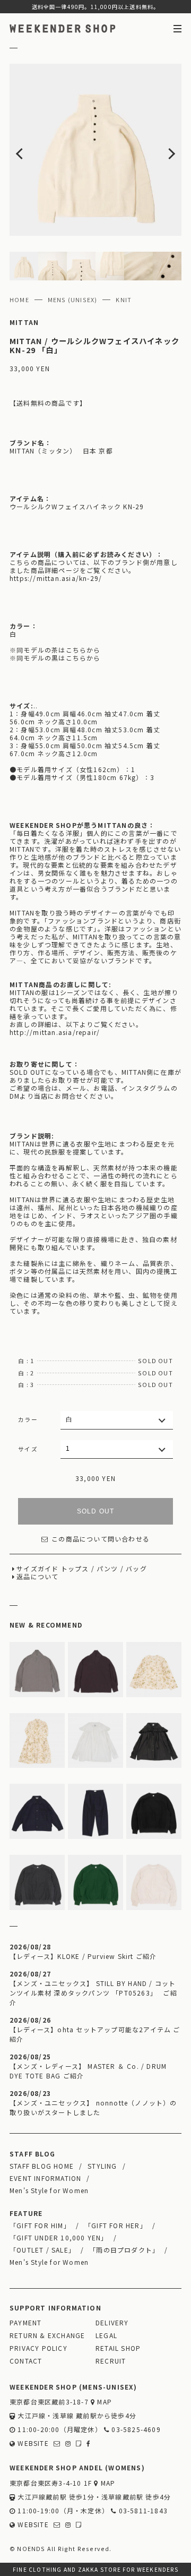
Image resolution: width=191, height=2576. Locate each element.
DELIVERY (112, 2322)
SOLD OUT (96, 1511)
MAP (103, 2402)
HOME (19, 299)
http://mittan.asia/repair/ (55, 1032)
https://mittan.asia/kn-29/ (56, 578)
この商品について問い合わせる (101, 1539)
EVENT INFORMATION (45, 2178)
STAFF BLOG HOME (42, 2166)
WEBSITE (32, 2443)
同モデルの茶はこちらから (58, 650)
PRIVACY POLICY (38, 2348)
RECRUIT (111, 2361)
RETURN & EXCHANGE (47, 2335)
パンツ (107, 1568)
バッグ (136, 1568)
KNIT (124, 299)
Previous (27, 150)
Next (164, 150)
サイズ (28, 1449)
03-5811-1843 (142, 2510)
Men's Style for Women (49, 2190)
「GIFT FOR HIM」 (40, 2225)
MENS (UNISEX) (73, 299)
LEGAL (106, 2335)
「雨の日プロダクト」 (124, 2250)
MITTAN (24, 322)
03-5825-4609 (135, 2429)
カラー (28, 1419)
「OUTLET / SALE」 (42, 2250)
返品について (37, 1576)
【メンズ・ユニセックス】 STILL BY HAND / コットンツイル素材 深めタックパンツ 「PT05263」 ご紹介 (93, 1993)
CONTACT (26, 2361)
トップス (75, 1568)
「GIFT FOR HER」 (116, 2225)
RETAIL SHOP (118, 2348)
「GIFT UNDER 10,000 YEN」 (59, 2237)
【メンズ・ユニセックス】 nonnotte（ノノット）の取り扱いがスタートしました (93, 2107)
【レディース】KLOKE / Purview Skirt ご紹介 (83, 1956)
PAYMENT (25, 2322)
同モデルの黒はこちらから (58, 658)
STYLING (102, 2166)
